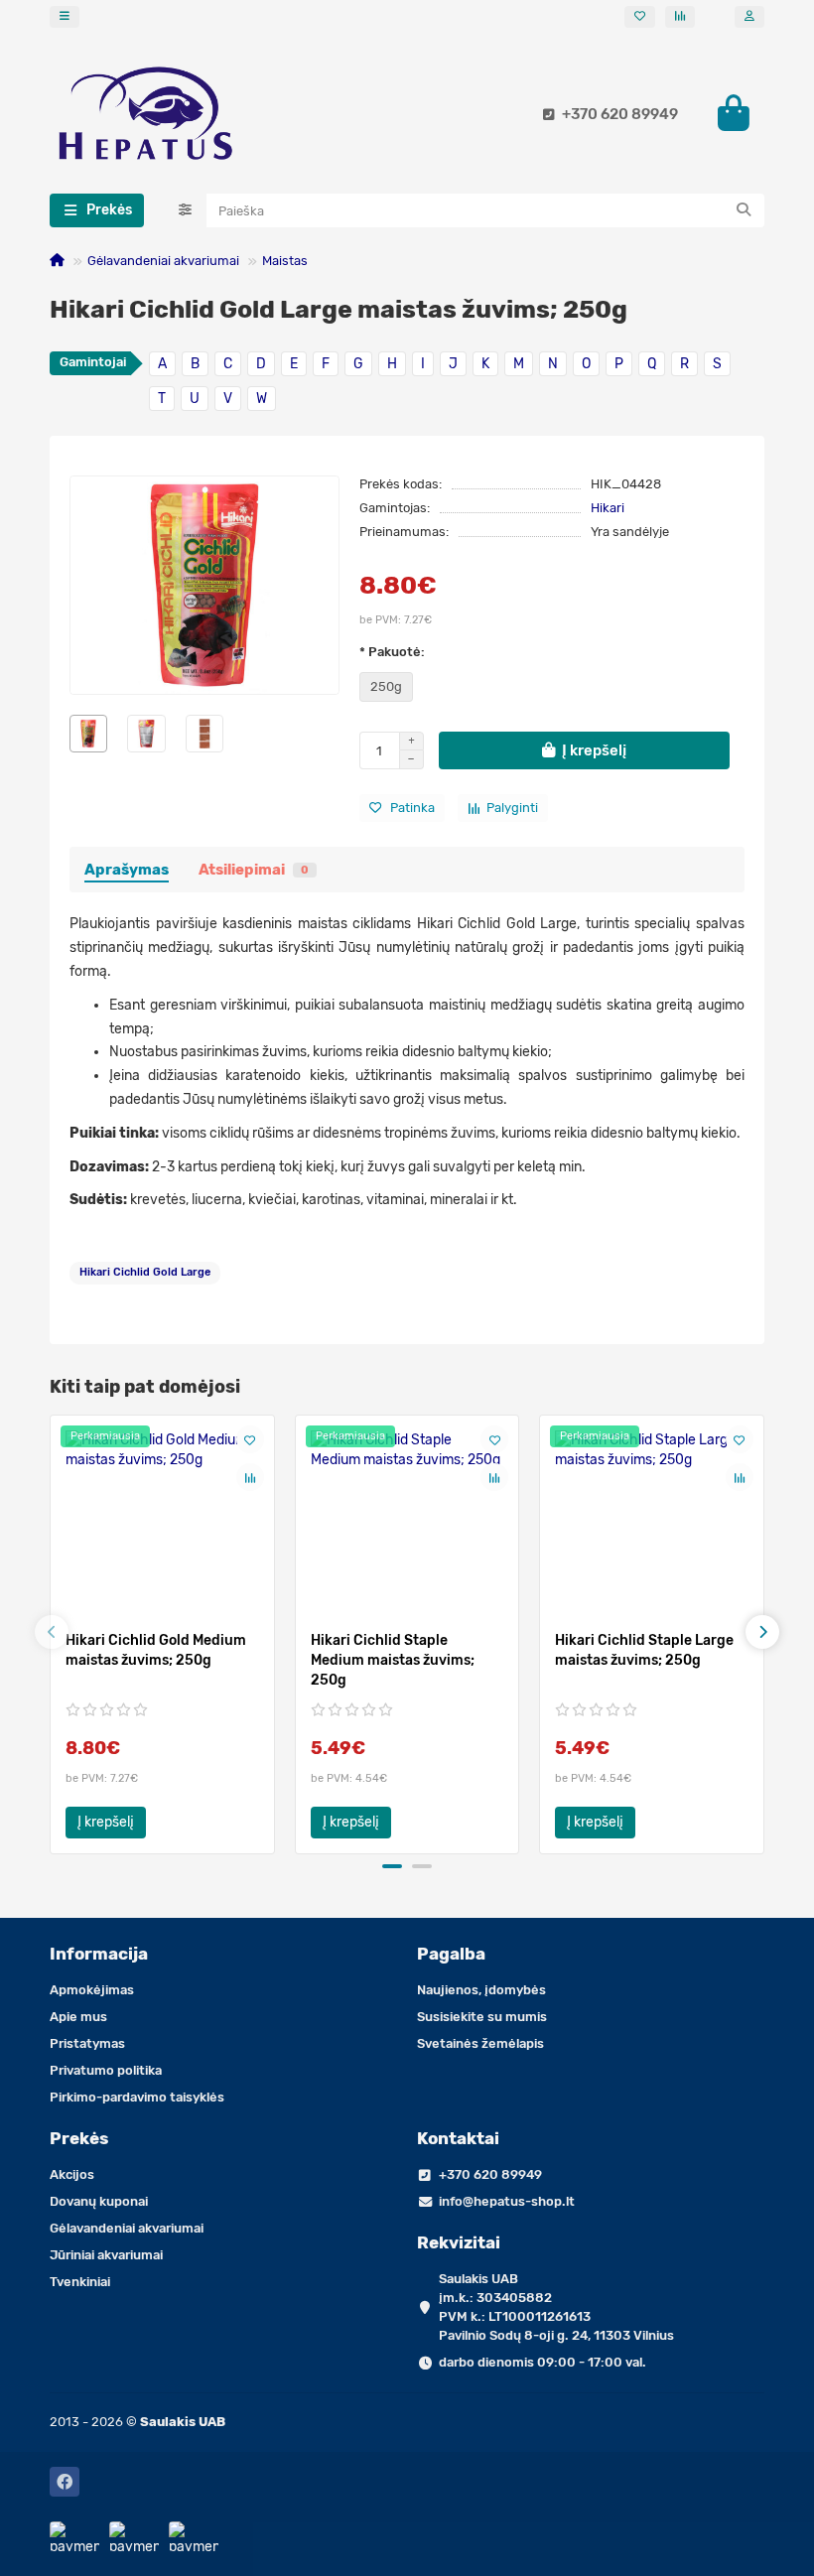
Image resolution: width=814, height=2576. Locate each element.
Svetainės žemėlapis (480, 2043)
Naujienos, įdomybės (481, 1990)
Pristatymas (87, 2043)
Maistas (285, 261)
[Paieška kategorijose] (185, 210)
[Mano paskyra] (749, 17)
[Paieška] (744, 210)
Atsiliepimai (254, 870)
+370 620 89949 (620, 114)
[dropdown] (65, 17)
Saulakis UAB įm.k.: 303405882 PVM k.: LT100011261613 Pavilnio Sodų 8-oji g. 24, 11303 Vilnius (556, 2307)
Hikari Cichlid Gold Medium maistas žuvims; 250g (156, 1650)
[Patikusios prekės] (640, 17)
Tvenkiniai (80, 2282)
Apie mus (78, 2017)
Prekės (79, 2138)
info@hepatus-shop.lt (507, 2201)
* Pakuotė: (392, 652)
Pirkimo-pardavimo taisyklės (137, 2097)
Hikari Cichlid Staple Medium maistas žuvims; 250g (393, 1660)
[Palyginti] (250, 1477)
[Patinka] (250, 1439)
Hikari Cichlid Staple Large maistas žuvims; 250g (644, 1650)
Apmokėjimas (92, 1990)
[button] (52, 1632)
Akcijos (72, 2174)
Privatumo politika (106, 2070)
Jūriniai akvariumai (106, 2255)
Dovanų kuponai (99, 2201)
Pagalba (451, 1954)
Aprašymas (127, 870)
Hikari (608, 508)
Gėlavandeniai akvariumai (163, 261)
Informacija (99, 1954)
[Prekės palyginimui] (680, 17)
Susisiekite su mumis (482, 2017)
